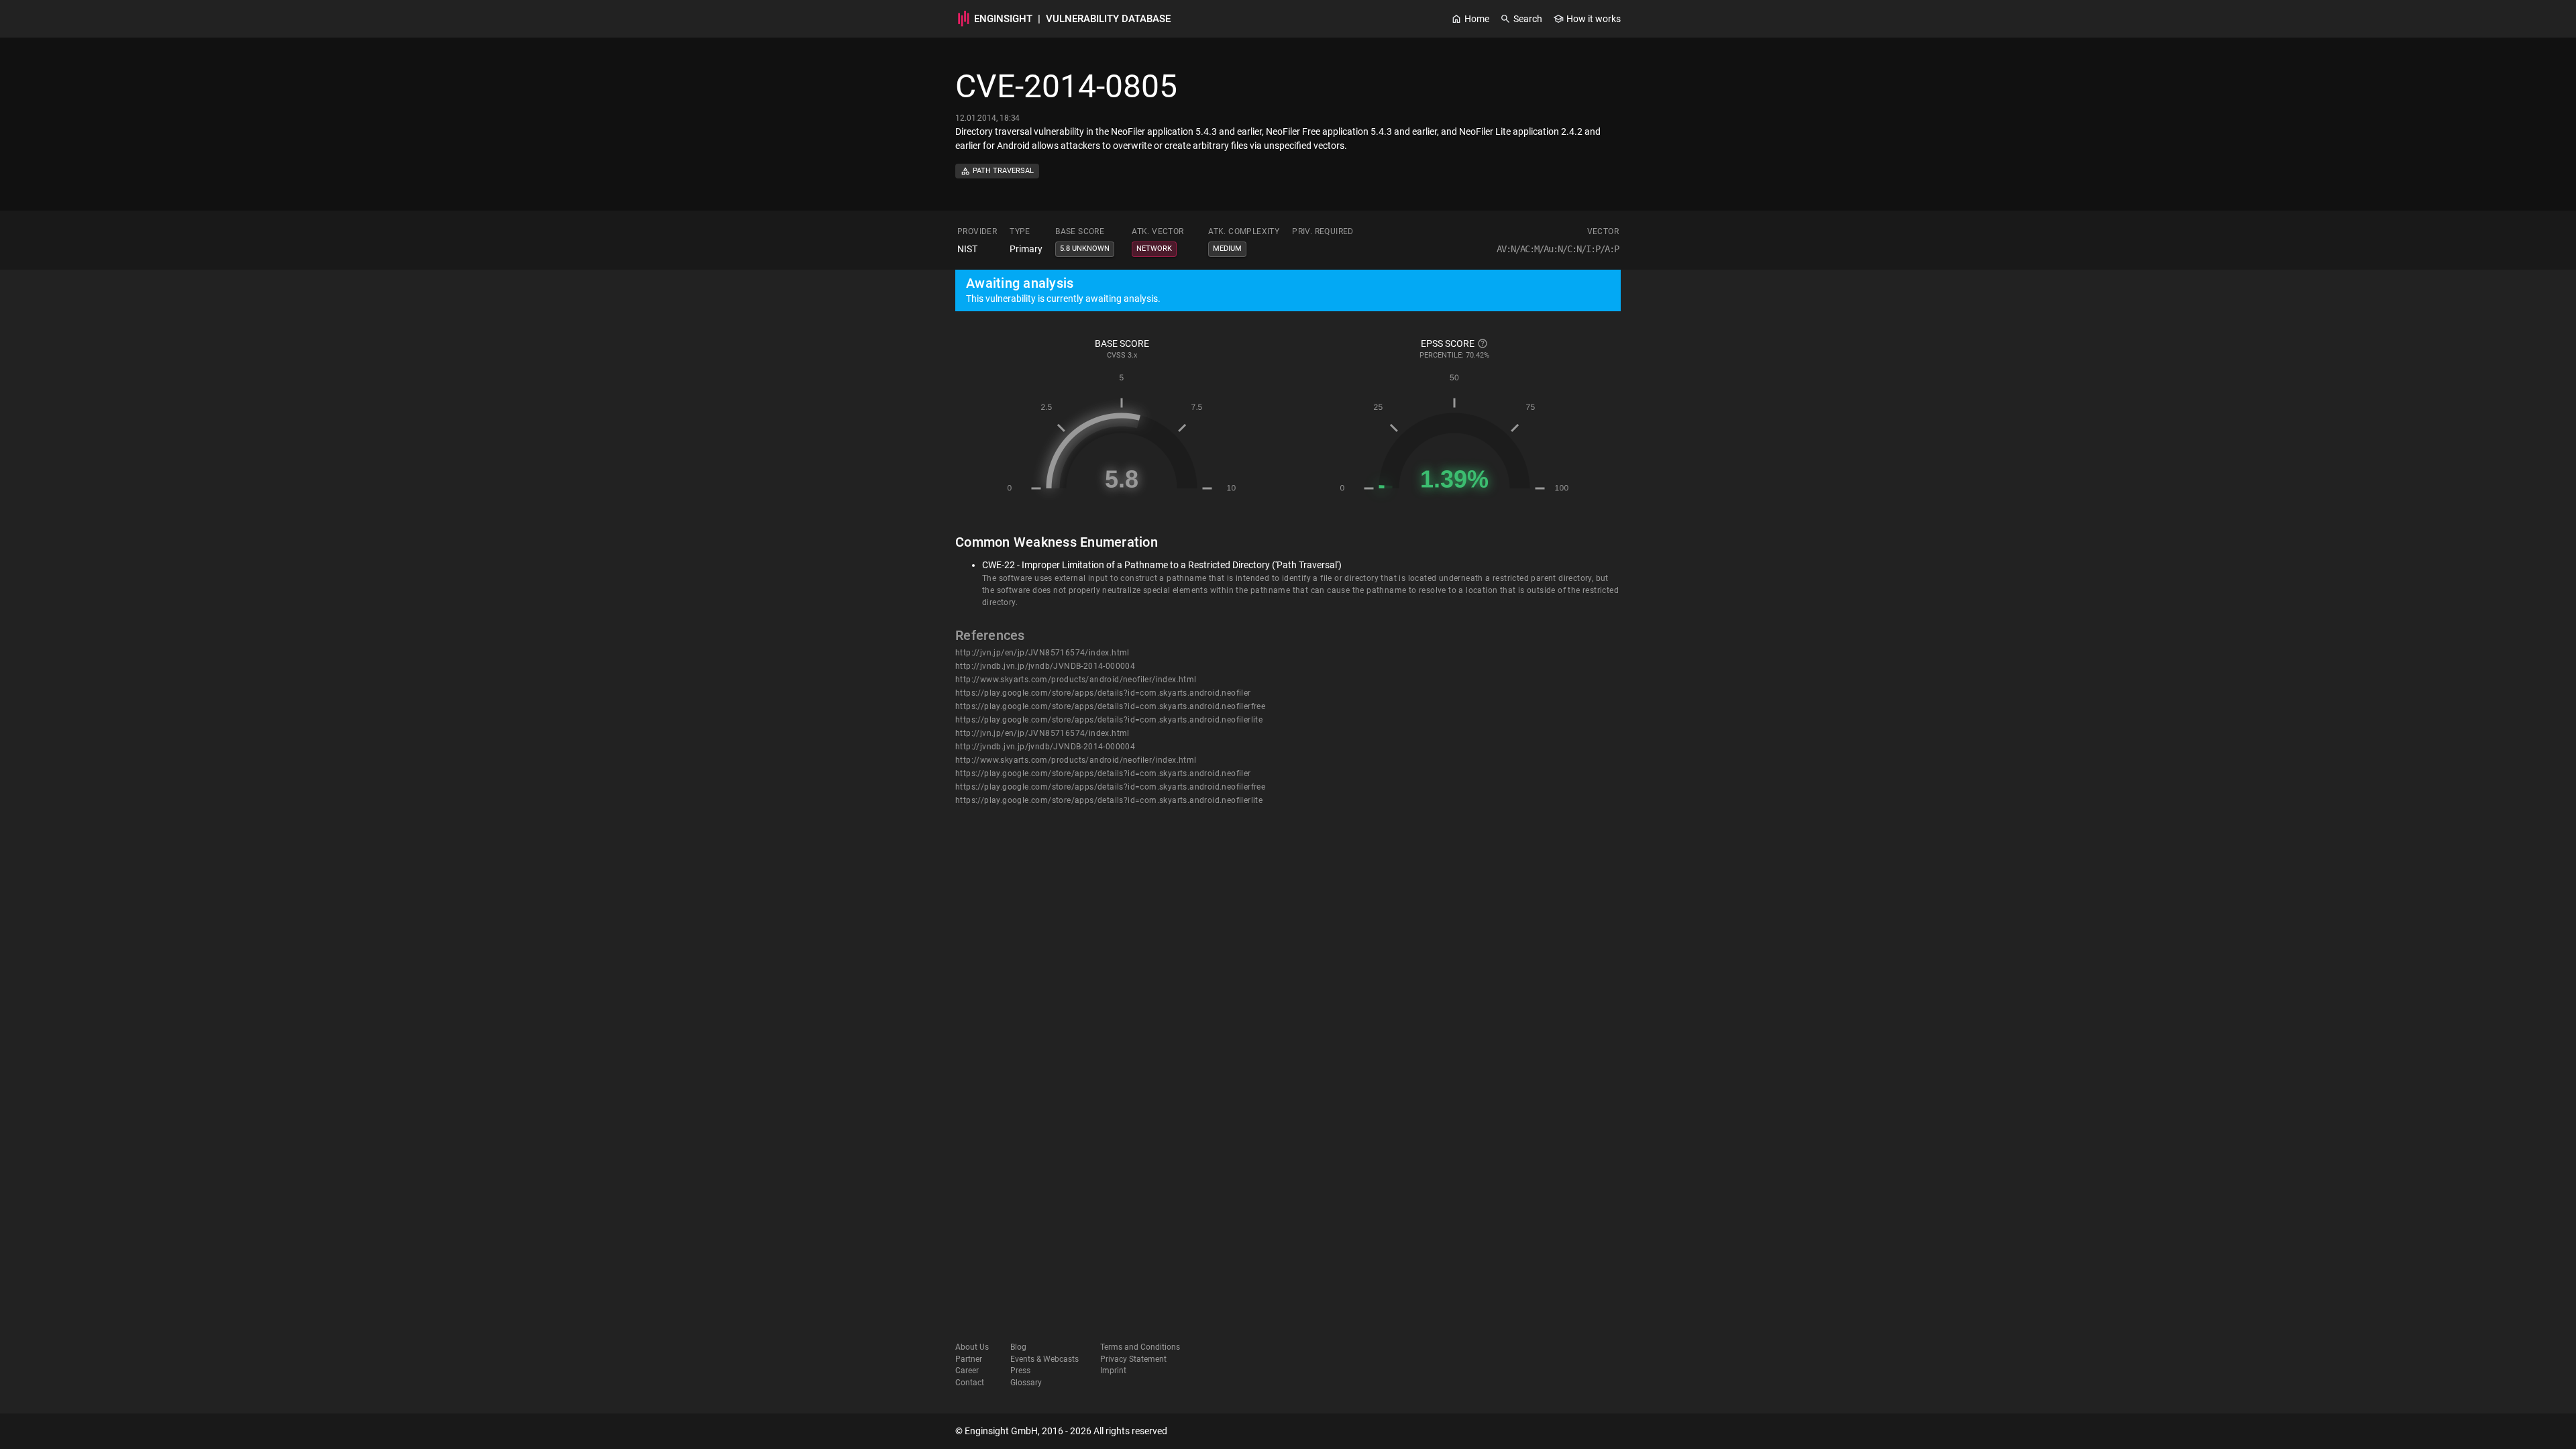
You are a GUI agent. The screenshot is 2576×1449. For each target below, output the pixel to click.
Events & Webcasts (1044, 1359)
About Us (972, 1347)
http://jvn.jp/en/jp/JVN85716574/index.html (1042, 653)
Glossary (1026, 1383)
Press (1020, 1371)
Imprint (1113, 1371)
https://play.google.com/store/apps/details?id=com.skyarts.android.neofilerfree (1110, 706)
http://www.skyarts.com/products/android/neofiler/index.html (1076, 680)
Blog (1018, 1347)
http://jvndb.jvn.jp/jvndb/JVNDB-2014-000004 (1045, 666)
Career (967, 1371)
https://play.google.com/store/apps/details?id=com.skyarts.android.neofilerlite (1109, 720)
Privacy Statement (1133, 1359)
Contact (970, 1383)
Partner (969, 1359)
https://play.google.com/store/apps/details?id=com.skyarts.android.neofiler (1103, 693)
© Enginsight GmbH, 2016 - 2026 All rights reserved (1061, 1431)
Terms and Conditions (1140, 1347)
